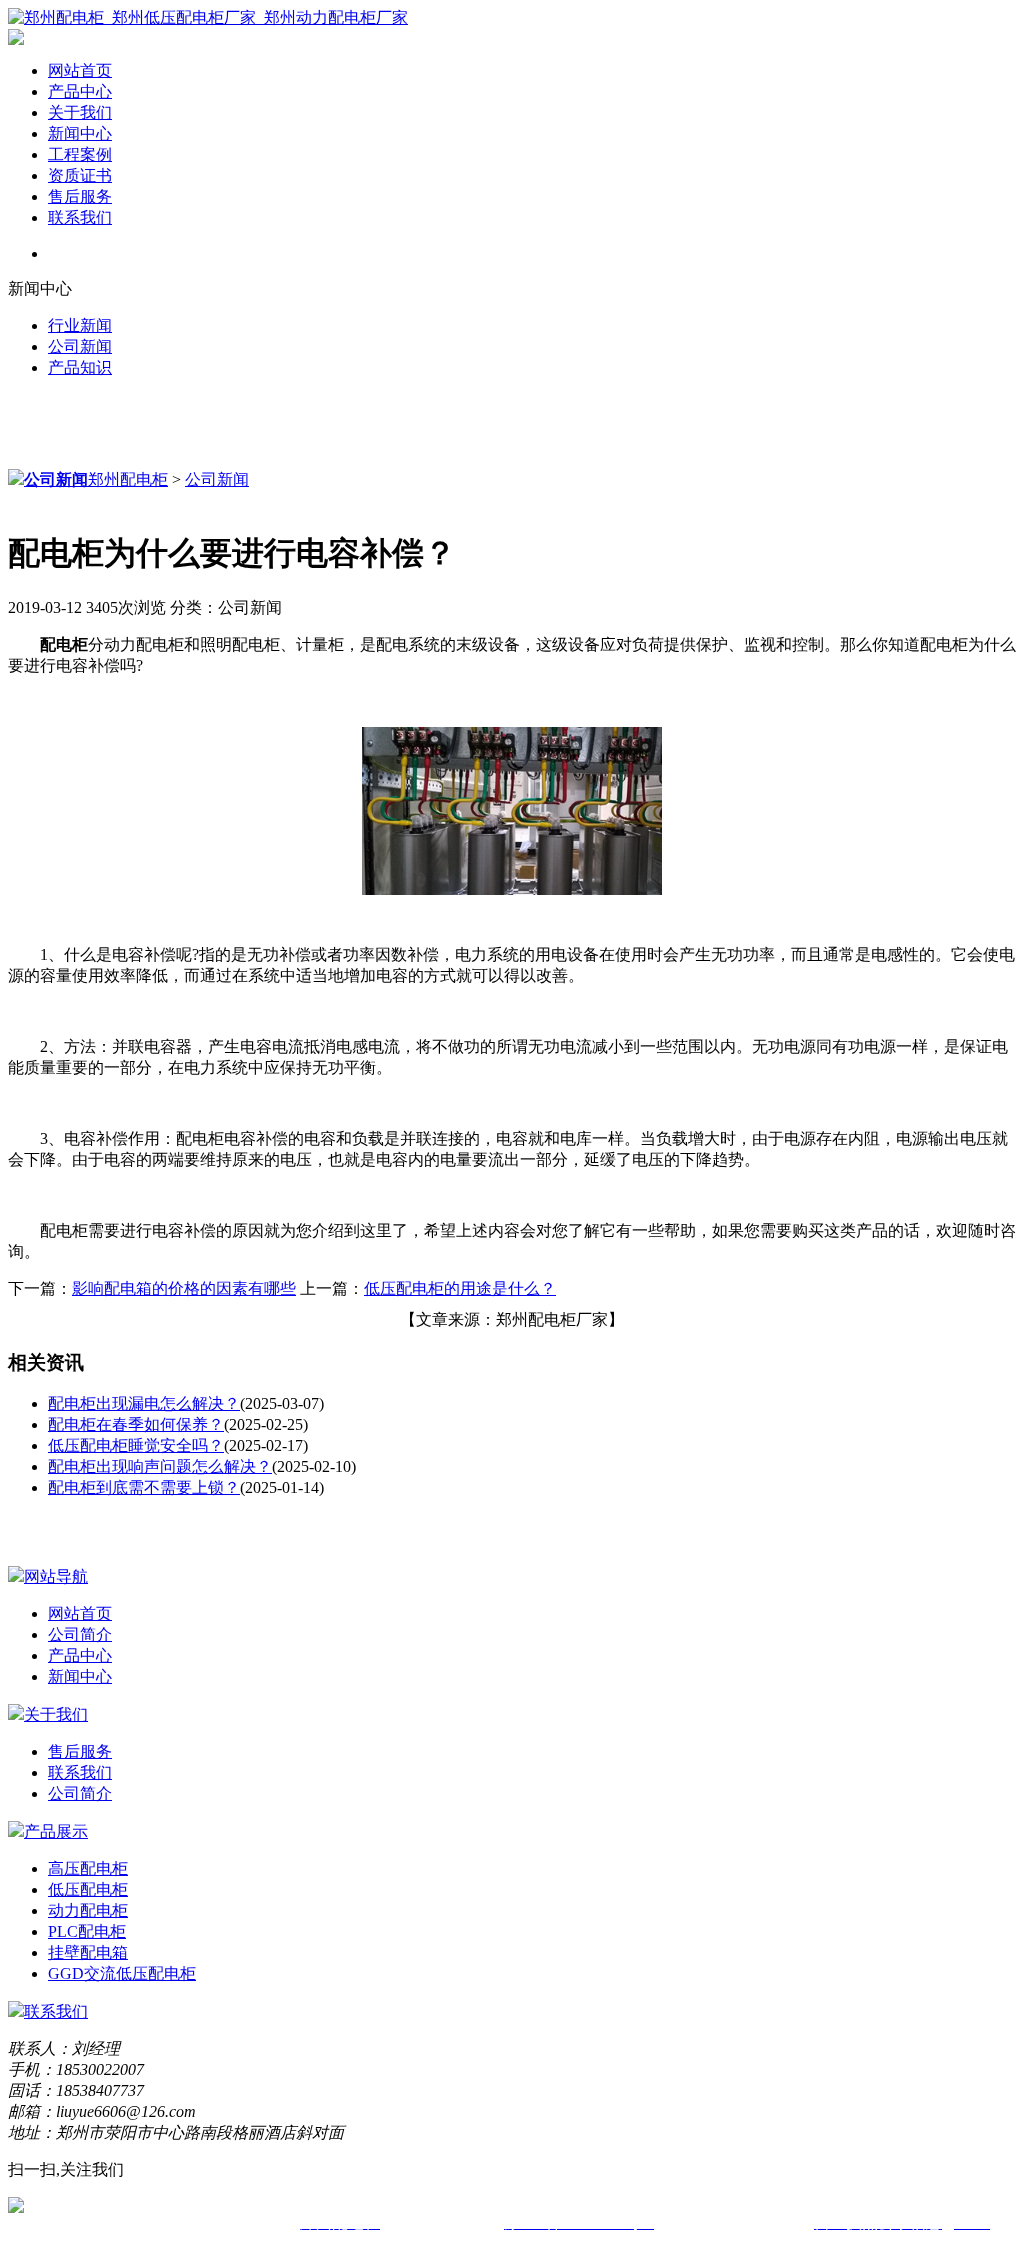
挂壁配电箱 (88, 1952)
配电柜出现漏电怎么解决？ (144, 1403)
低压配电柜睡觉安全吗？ (136, 1445)
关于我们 (80, 112)
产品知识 (80, 367)
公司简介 (80, 1634)
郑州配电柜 (128, 479)
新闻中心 (80, 133)
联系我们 (80, 217)
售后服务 (80, 196)
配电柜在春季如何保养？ (136, 1424)
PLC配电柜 (87, 1931)
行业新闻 (80, 325)
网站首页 (80, 70)
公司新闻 (80, 346)
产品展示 (56, 1831)
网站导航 (56, 1576)
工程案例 (80, 154)
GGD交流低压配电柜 (122, 1973)
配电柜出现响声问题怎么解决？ (160, 1466)
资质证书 (80, 175)
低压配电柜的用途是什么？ (460, 1288)
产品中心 (80, 91)
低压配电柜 (88, 1889)
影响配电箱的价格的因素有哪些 (184, 1288)
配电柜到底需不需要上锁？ (144, 1487)
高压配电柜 (88, 1868)
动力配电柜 (88, 1910)
